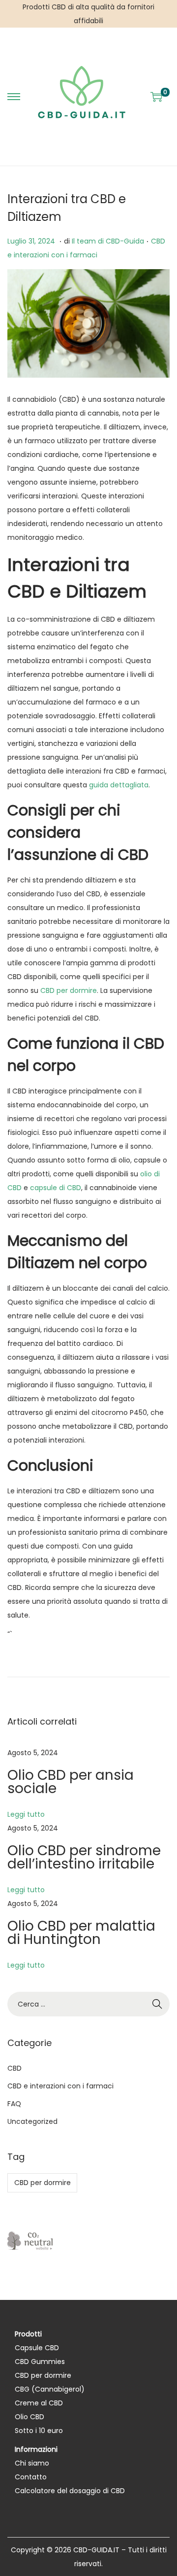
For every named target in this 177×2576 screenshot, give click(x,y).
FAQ (14, 2104)
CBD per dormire (69, 990)
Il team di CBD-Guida (108, 241)
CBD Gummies (40, 2362)
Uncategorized (32, 2121)
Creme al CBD (39, 2403)
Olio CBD (29, 2417)
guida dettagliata (119, 785)
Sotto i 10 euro (39, 2431)
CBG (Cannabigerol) (50, 2389)
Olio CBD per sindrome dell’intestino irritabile (84, 1857)
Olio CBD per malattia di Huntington (81, 1933)
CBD (15, 2068)
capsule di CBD (56, 1188)
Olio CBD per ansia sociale (71, 1782)
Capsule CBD (37, 2348)
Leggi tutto (26, 1814)
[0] (156, 97)
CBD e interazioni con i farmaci (60, 2086)
